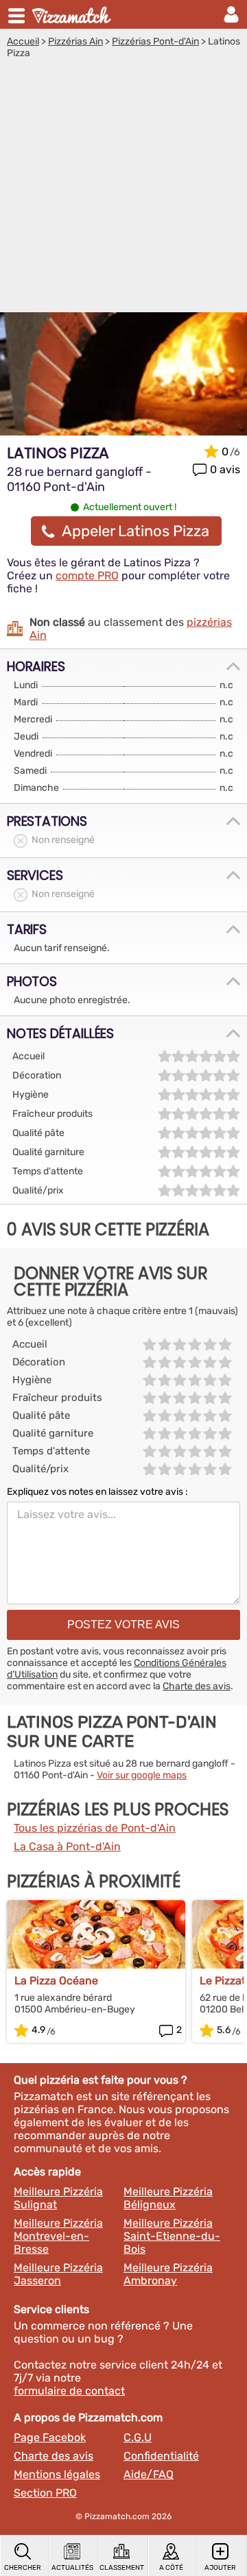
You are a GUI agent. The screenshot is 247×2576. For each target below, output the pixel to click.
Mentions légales (57, 2474)
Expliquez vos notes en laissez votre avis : (97, 1492)
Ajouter (220, 2568)
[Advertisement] (123, 189)
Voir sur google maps (142, 1775)
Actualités (72, 2568)
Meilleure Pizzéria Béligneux (168, 2198)
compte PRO (87, 576)
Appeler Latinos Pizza (136, 531)
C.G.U (138, 2437)
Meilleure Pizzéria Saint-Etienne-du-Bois (172, 2236)
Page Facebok (50, 2437)
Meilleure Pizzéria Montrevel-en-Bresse (58, 2236)
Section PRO (45, 2493)
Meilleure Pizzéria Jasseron (58, 2274)
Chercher (23, 2568)
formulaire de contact (69, 2391)
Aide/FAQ (149, 2474)
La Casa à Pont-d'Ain (67, 1846)
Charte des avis (197, 1686)
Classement (121, 2568)
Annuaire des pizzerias (73, 14)
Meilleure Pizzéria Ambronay (168, 2274)
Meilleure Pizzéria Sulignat (58, 2198)
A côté (171, 2568)
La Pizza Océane (56, 1981)
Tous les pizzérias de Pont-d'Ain (95, 1828)
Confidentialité (161, 2456)
